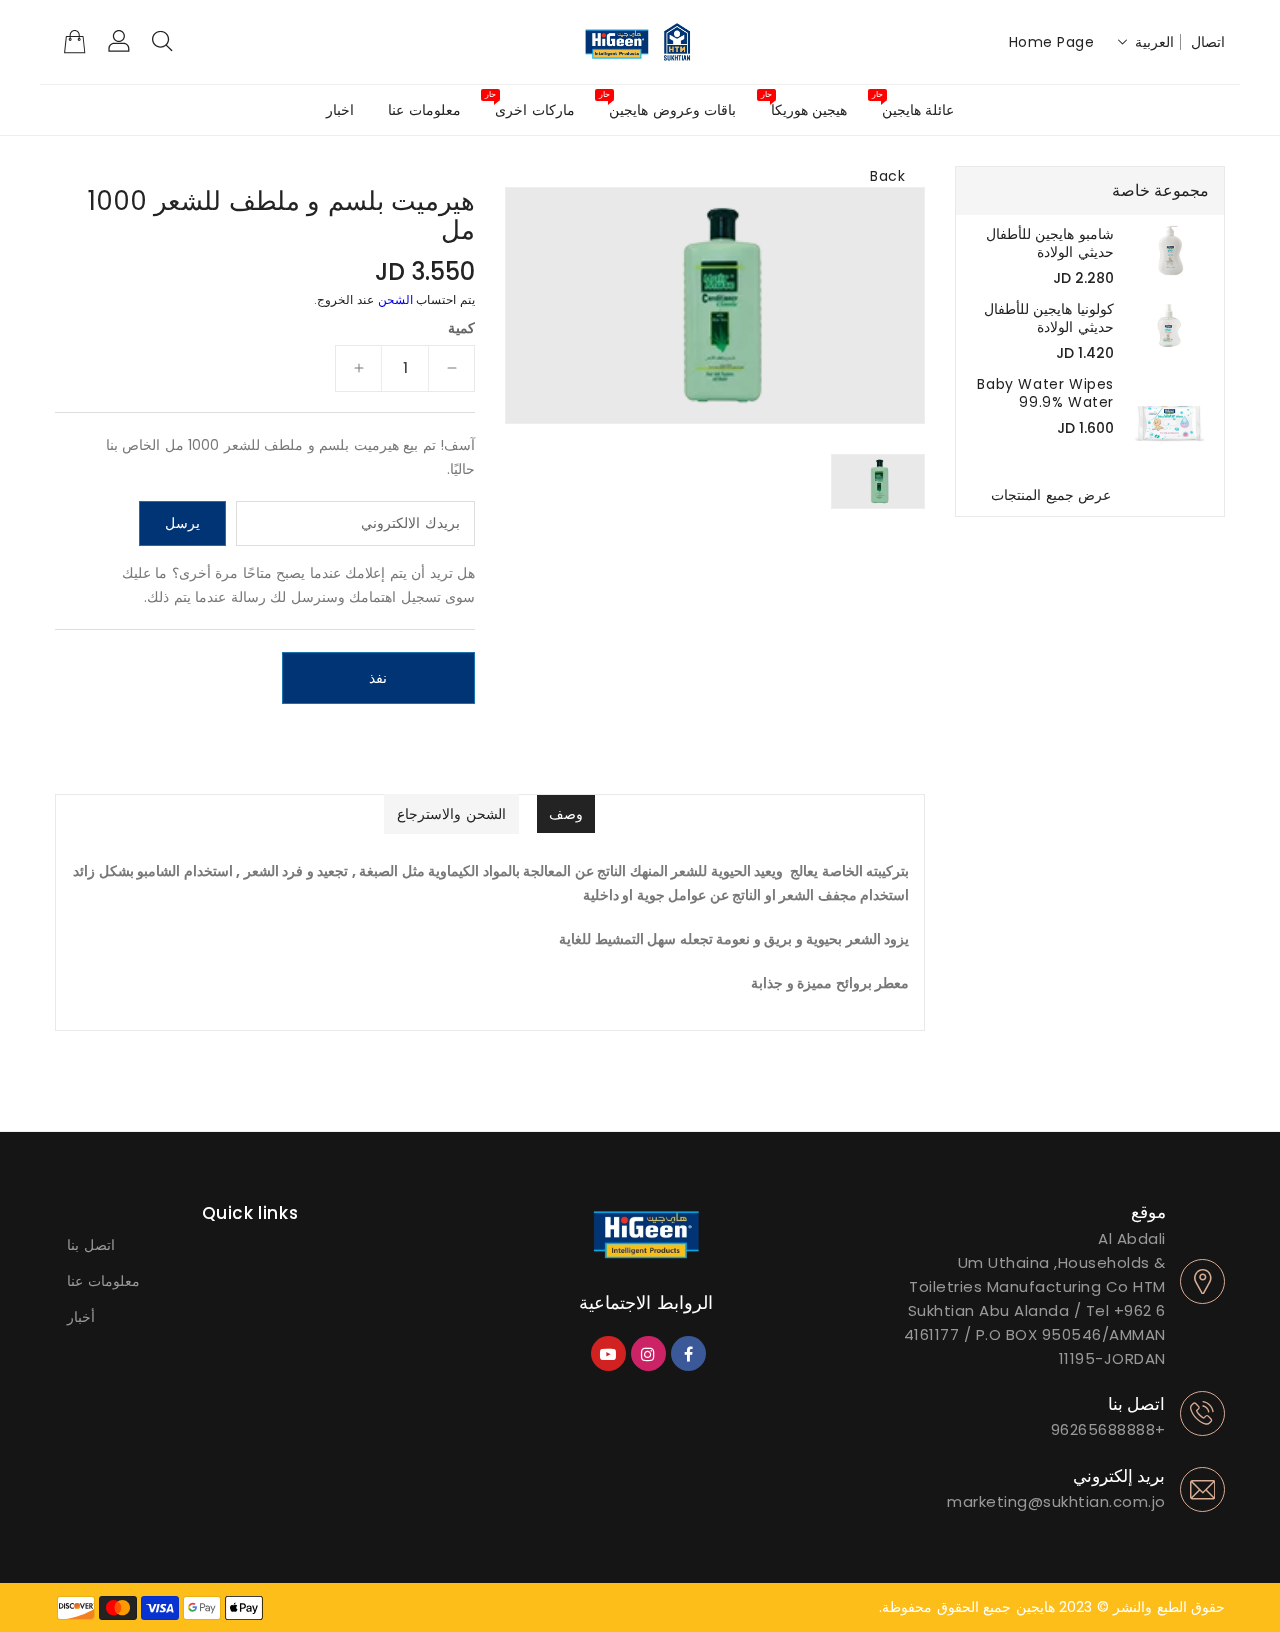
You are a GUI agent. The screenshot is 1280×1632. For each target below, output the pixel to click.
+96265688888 (1108, 1429)
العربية (1154, 42)
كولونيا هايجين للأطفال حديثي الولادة (1049, 318)
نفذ (378, 678)
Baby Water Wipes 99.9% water (1045, 393)
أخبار (81, 1317)
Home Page (1052, 42)
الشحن (395, 299)
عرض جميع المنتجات (1051, 495)
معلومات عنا (103, 1281)
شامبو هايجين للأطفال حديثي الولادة (1050, 243)
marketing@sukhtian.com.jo (1056, 1501)
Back (887, 176)
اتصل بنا (91, 1245)
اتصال (1208, 42)
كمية (461, 328)
